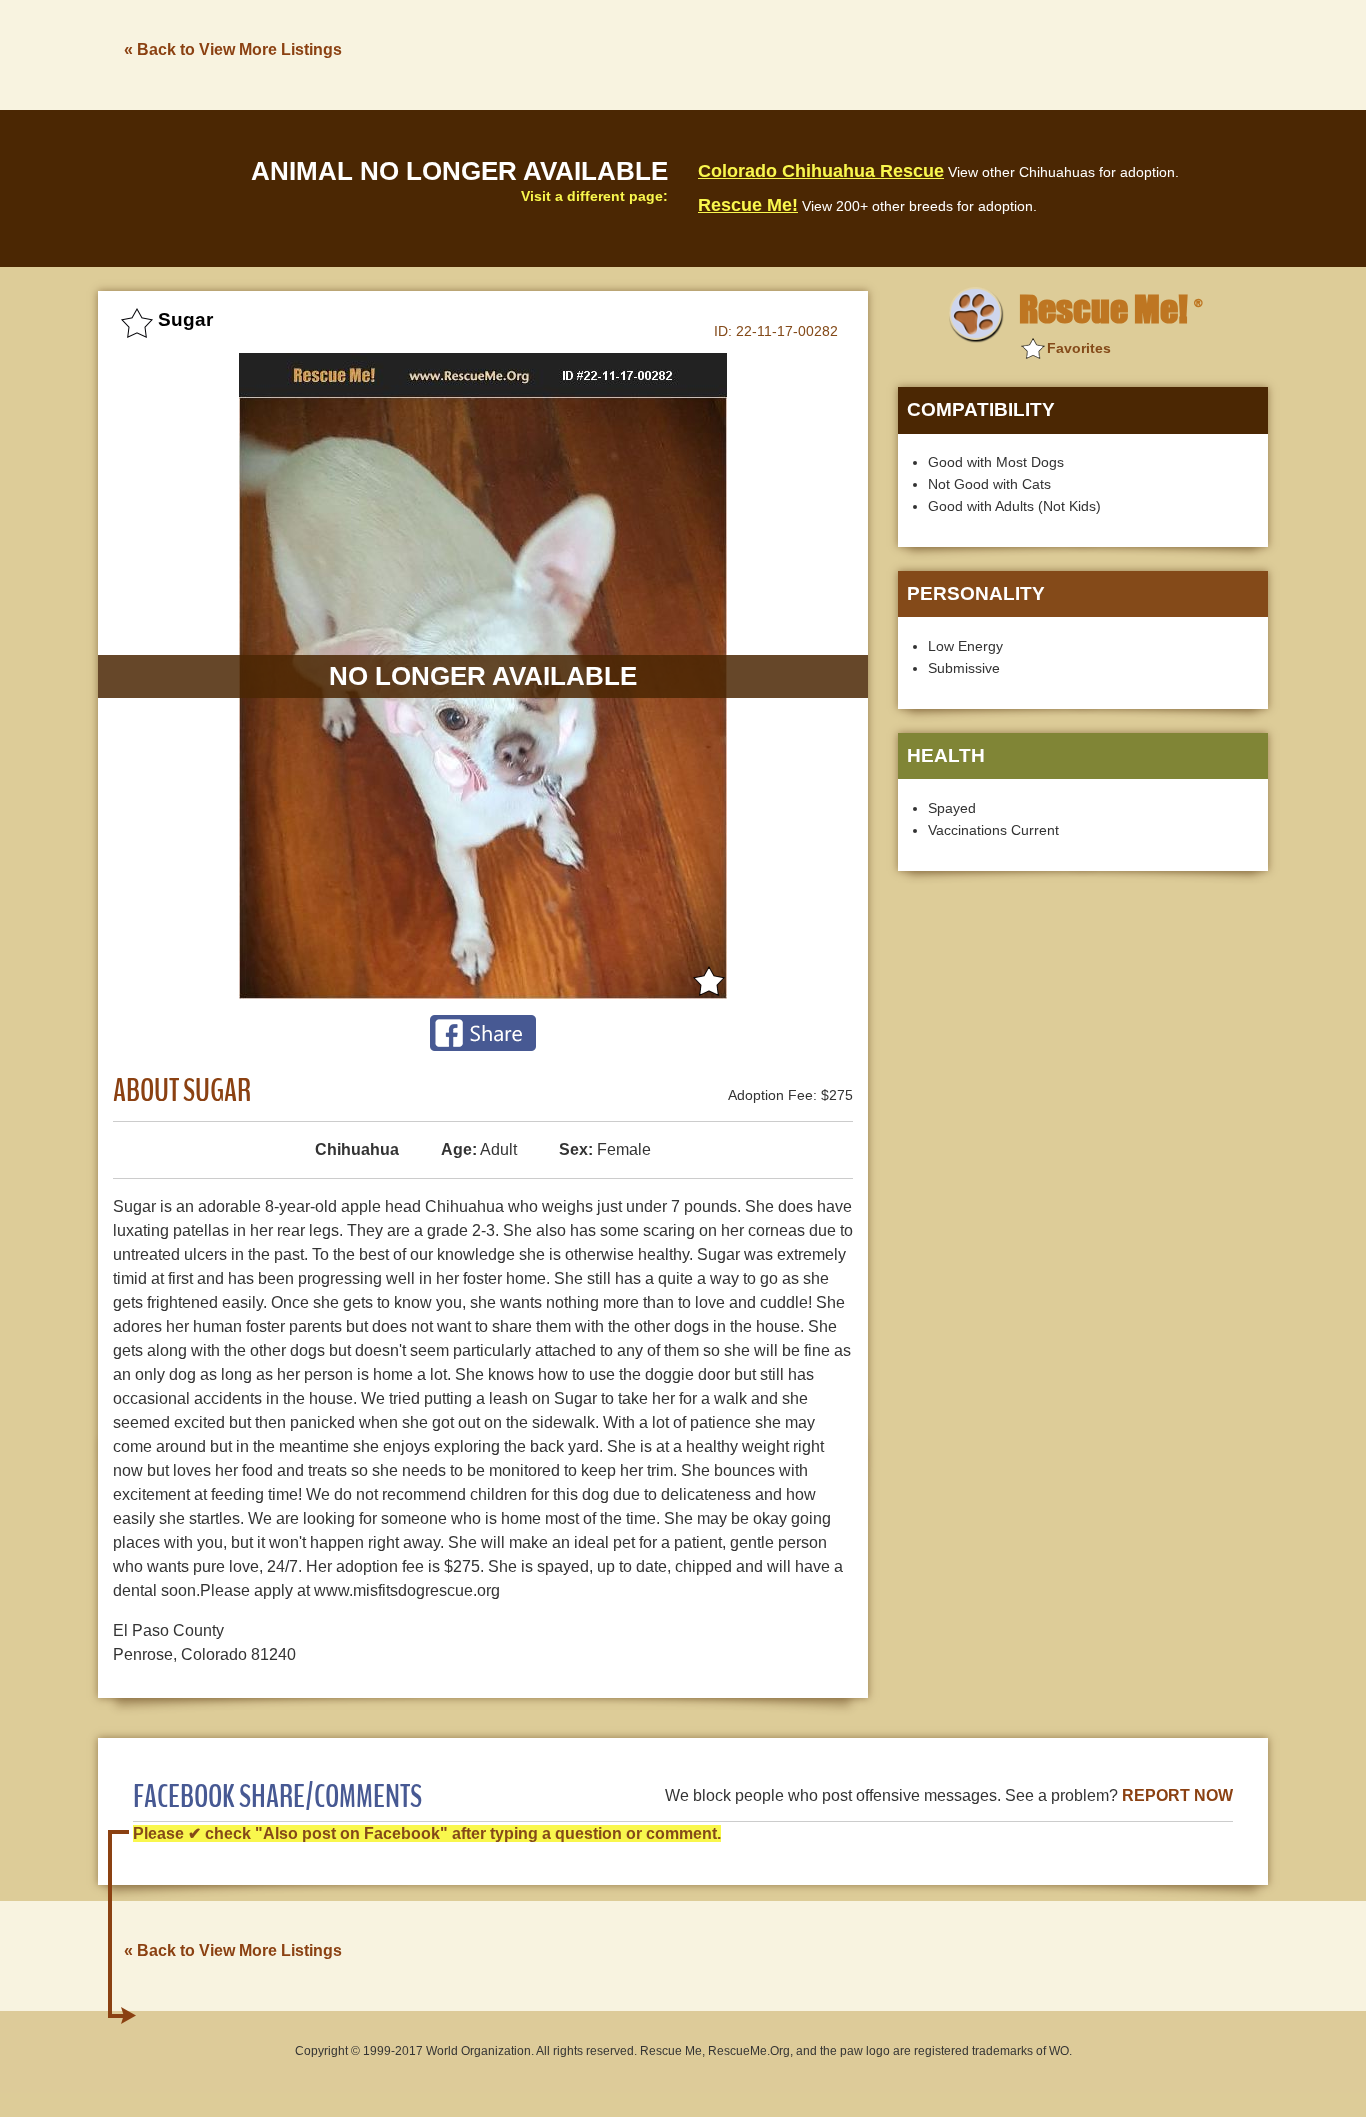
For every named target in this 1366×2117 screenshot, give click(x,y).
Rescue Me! (748, 205)
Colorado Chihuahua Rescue (821, 171)
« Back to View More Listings (233, 49)
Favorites (1079, 348)
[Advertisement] (904, 53)
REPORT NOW (1177, 1795)
